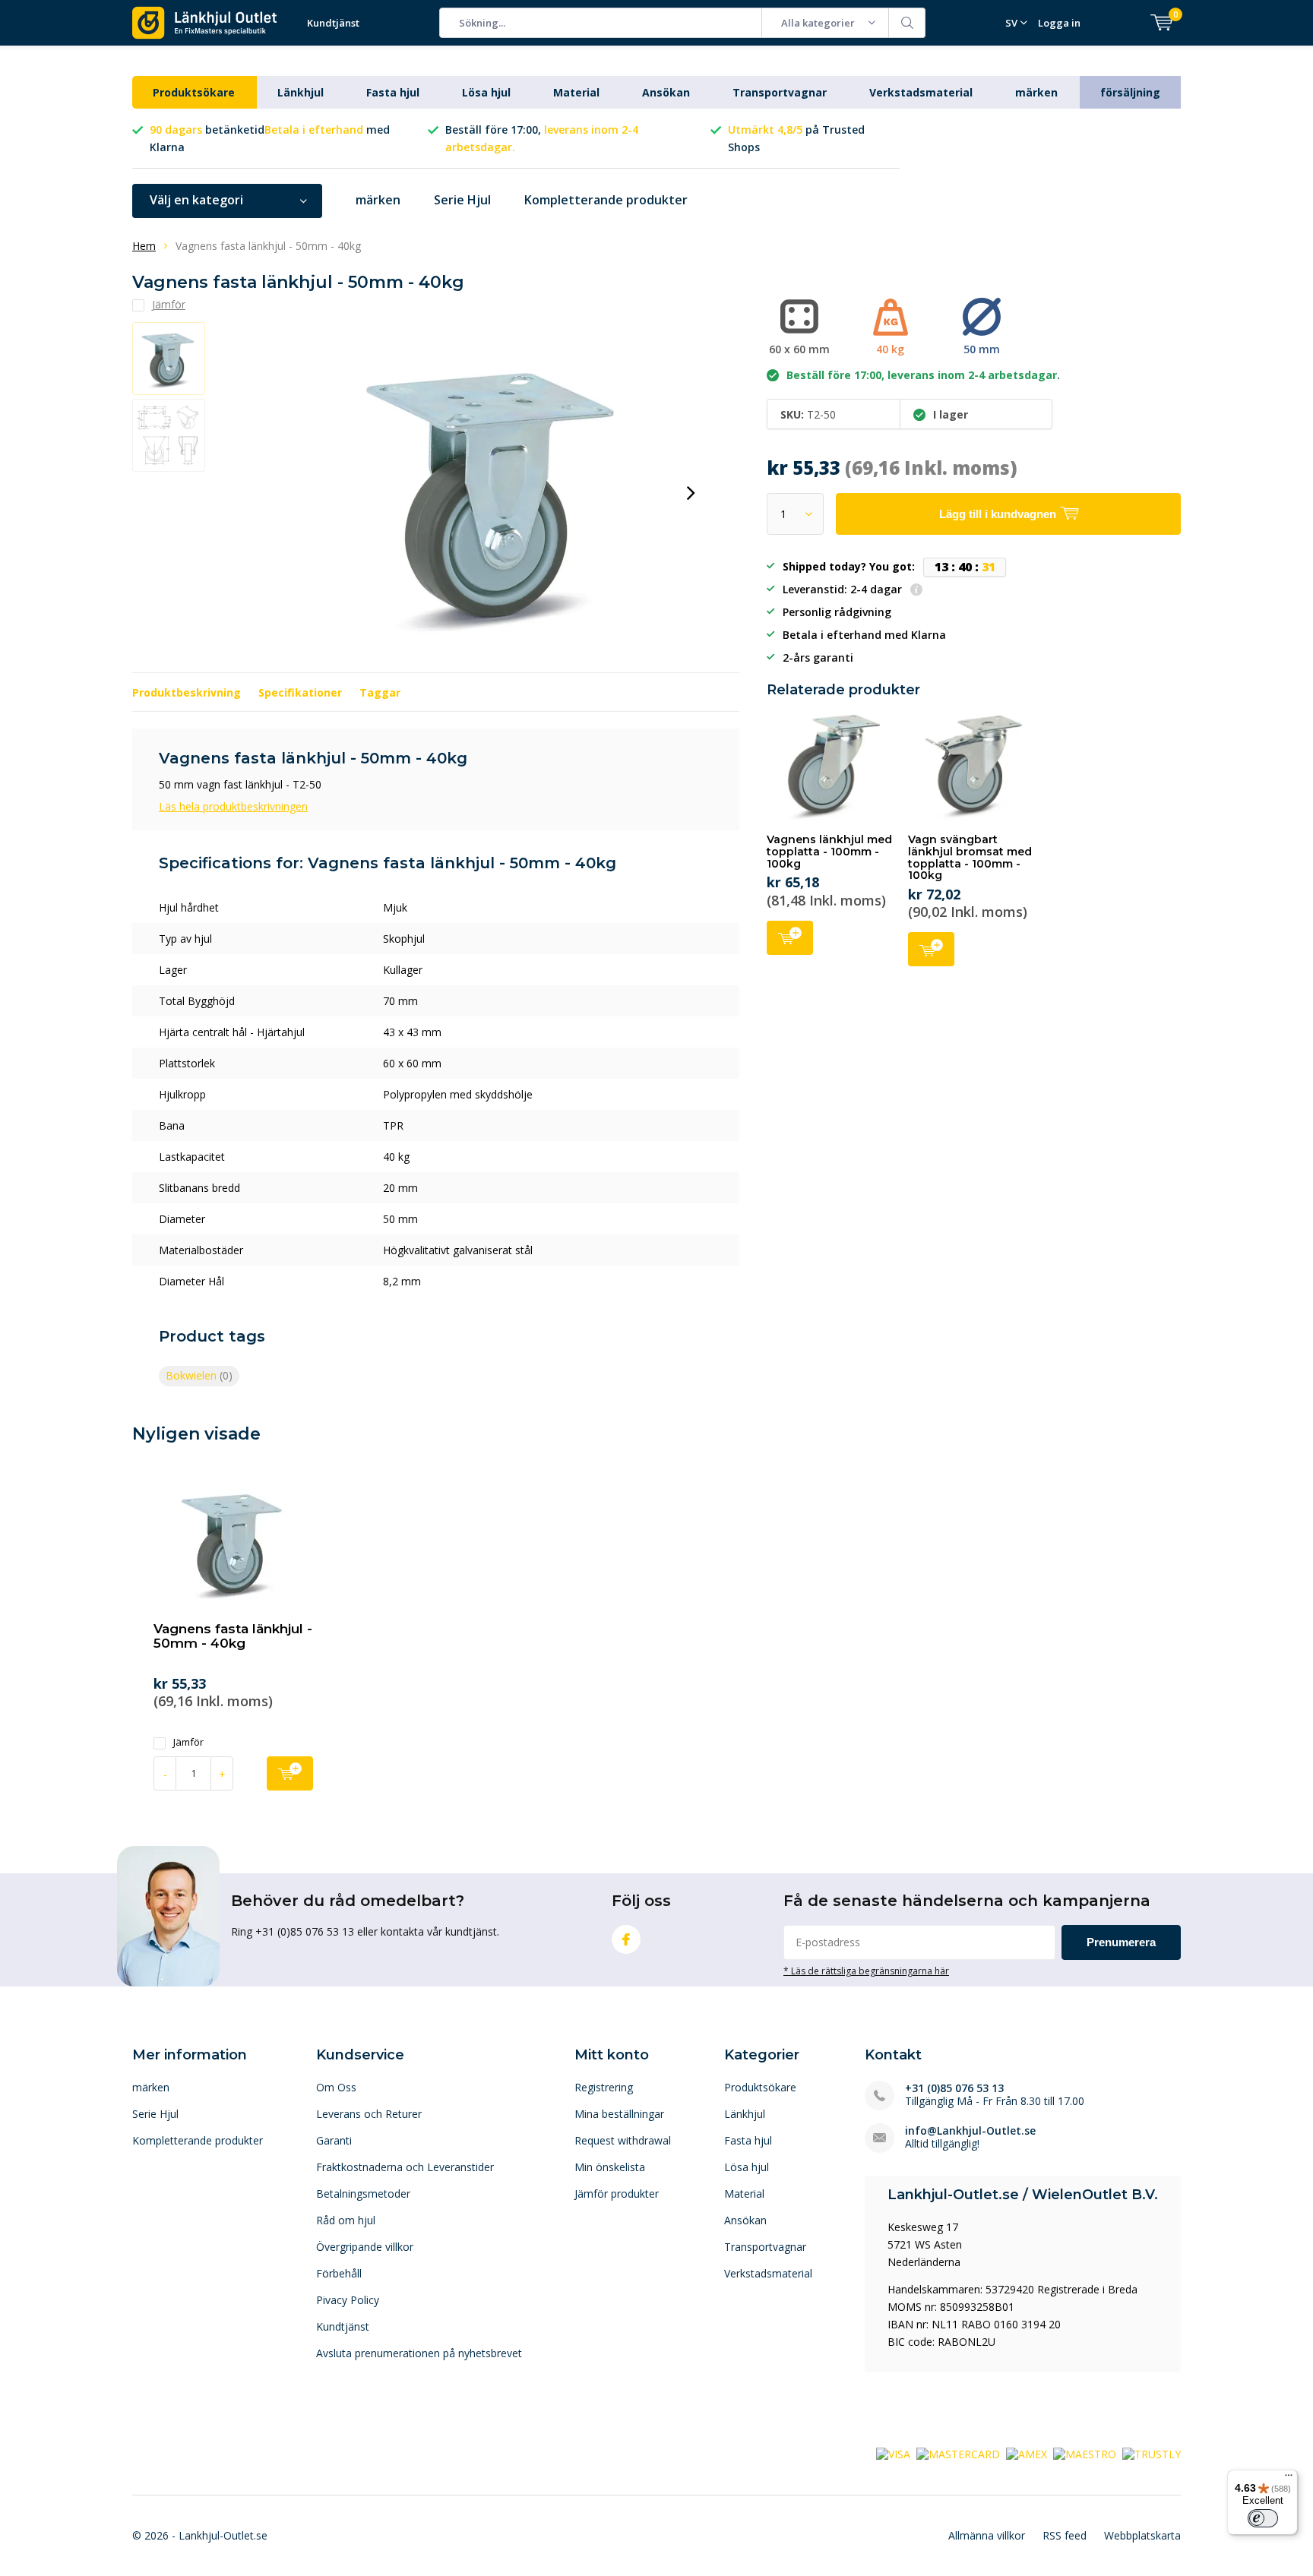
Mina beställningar (619, 2114)
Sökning (907, 23)
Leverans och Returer (369, 2114)
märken (1036, 92)
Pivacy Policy (348, 2300)
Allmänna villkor (987, 2535)
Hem (144, 246)
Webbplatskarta (1142, 2535)
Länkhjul (301, 92)
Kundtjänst (333, 23)
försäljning (1130, 92)
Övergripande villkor (365, 2247)
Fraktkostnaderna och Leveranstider (405, 2167)
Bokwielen (199, 1375)
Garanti (334, 2140)
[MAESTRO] (1085, 2453)
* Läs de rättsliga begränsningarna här (866, 1971)
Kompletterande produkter (606, 200)
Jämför (188, 1742)
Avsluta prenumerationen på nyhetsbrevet (419, 2353)
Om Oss (336, 2087)
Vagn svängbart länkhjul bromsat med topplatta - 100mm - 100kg (970, 857)
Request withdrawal (623, 2140)
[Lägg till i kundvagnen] (290, 1773)
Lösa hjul (486, 92)
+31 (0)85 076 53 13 (954, 2088)
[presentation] (691, 493)
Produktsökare (194, 92)
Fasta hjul (393, 92)
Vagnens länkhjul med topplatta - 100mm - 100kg (829, 851)
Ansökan (666, 92)
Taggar (380, 692)
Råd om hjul (346, 2220)
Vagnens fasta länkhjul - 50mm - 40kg (233, 1636)
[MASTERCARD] (958, 2453)
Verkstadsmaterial (921, 92)
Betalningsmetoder (363, 2194)
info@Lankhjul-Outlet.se (970, 2130)
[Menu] (1289, 2479)
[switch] (1263, 2518)
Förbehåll (339, 2273)
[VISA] (893, 2453)
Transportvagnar (780, 92)
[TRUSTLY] (1152, 2453)
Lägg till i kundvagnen (790, 938)
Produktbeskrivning (187, 692)
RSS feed (1065, 2535)
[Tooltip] (916, 591)
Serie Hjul (462, 200)
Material (576, 92)
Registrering (604, 2087)
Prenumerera (1121, 1942)
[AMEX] (1027, 2453)
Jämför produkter (617, 2194)
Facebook (626, 1939)
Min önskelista (610, 2167)
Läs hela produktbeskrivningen (233, 806)
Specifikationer (300, 692)
